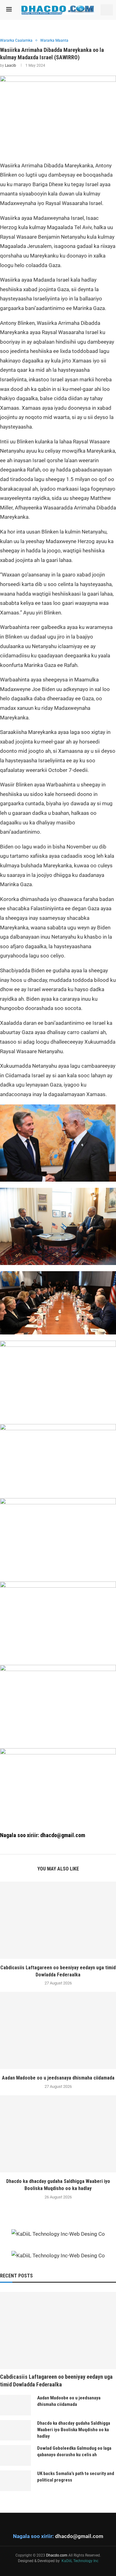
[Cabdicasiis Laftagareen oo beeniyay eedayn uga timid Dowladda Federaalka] (58, 1920)
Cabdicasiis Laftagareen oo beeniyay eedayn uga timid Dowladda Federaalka (56, 2381)
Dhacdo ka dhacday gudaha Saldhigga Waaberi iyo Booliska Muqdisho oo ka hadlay (74, 2430)
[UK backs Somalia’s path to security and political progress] (15, 2481)
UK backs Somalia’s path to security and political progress (76, 2477)
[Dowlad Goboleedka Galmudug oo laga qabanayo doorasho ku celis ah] (15, 2455)
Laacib (11, 65)
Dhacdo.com (57, 2555)
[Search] (107, 10)
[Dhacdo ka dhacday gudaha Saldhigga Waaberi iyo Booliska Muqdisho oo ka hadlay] (58, 2134)
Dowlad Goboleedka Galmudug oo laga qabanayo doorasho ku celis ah (74, 2451)
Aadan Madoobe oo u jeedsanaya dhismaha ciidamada (58, 2078)
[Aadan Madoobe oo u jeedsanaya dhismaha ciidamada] (58, 2030)
